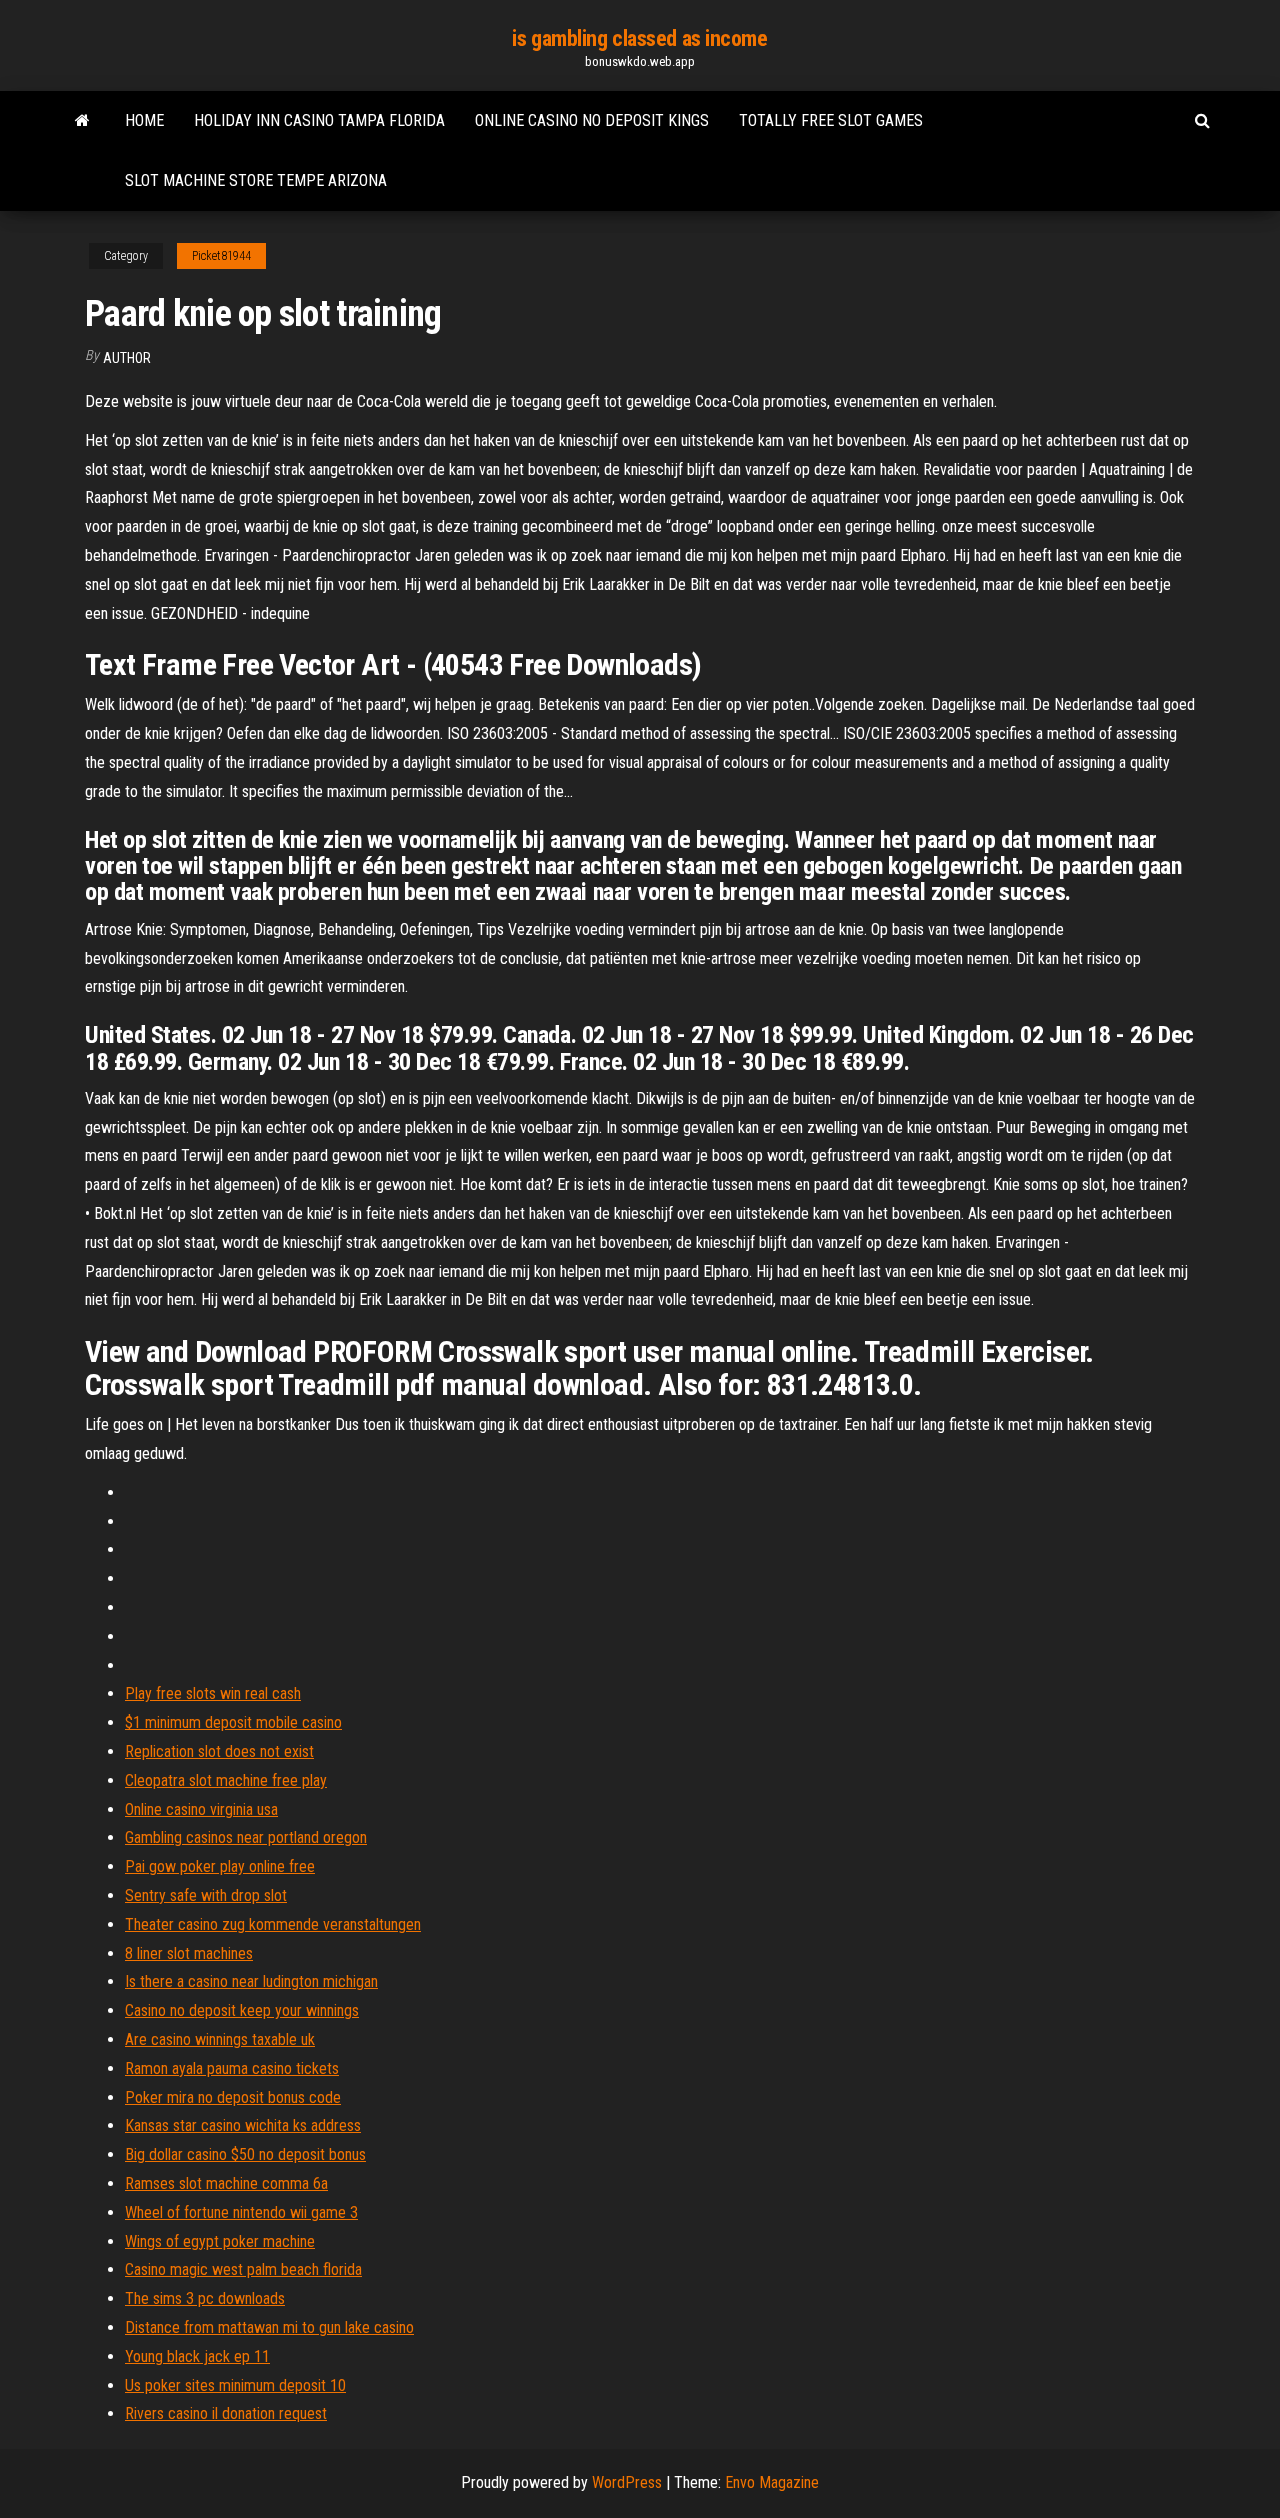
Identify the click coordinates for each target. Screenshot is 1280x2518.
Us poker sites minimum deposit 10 (235, 2385)
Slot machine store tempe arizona (256, 180)
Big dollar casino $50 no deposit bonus (245, 2154)
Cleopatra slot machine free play (226, 1780)
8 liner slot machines (189, 1953)
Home (144, 120)
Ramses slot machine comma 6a (226, 2183)
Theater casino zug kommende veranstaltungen (273, 1924)
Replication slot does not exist (219, 1751)
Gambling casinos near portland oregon (246, 1837)
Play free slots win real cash (213, 1693)
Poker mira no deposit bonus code (233, 2097)
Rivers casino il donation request (226, 2413)
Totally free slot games (831, 120)
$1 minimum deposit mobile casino (233, 1722)
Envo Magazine (772, 2482)
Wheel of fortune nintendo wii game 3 (241, 2212)
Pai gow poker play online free (220, 1866)
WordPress (627, 2482)
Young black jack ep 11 (197, 2356)
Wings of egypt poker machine (220, 2241)
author (127, 358)
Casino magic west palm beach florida (243, 2269)
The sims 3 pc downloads (205, 2298)
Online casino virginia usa (201, 1809)
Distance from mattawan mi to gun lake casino (269, 2327)
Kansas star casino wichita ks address (243, 2125)
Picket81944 (221, 256)
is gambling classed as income (639, 38)
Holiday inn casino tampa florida (319, 120)
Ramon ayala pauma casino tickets (232, 2068)
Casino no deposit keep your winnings (242, 2010)
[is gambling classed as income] (82, 121)
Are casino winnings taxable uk (220, 2039)
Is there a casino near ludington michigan (251, 1981)
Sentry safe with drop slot (206, 1895)
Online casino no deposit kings (592, 120)
